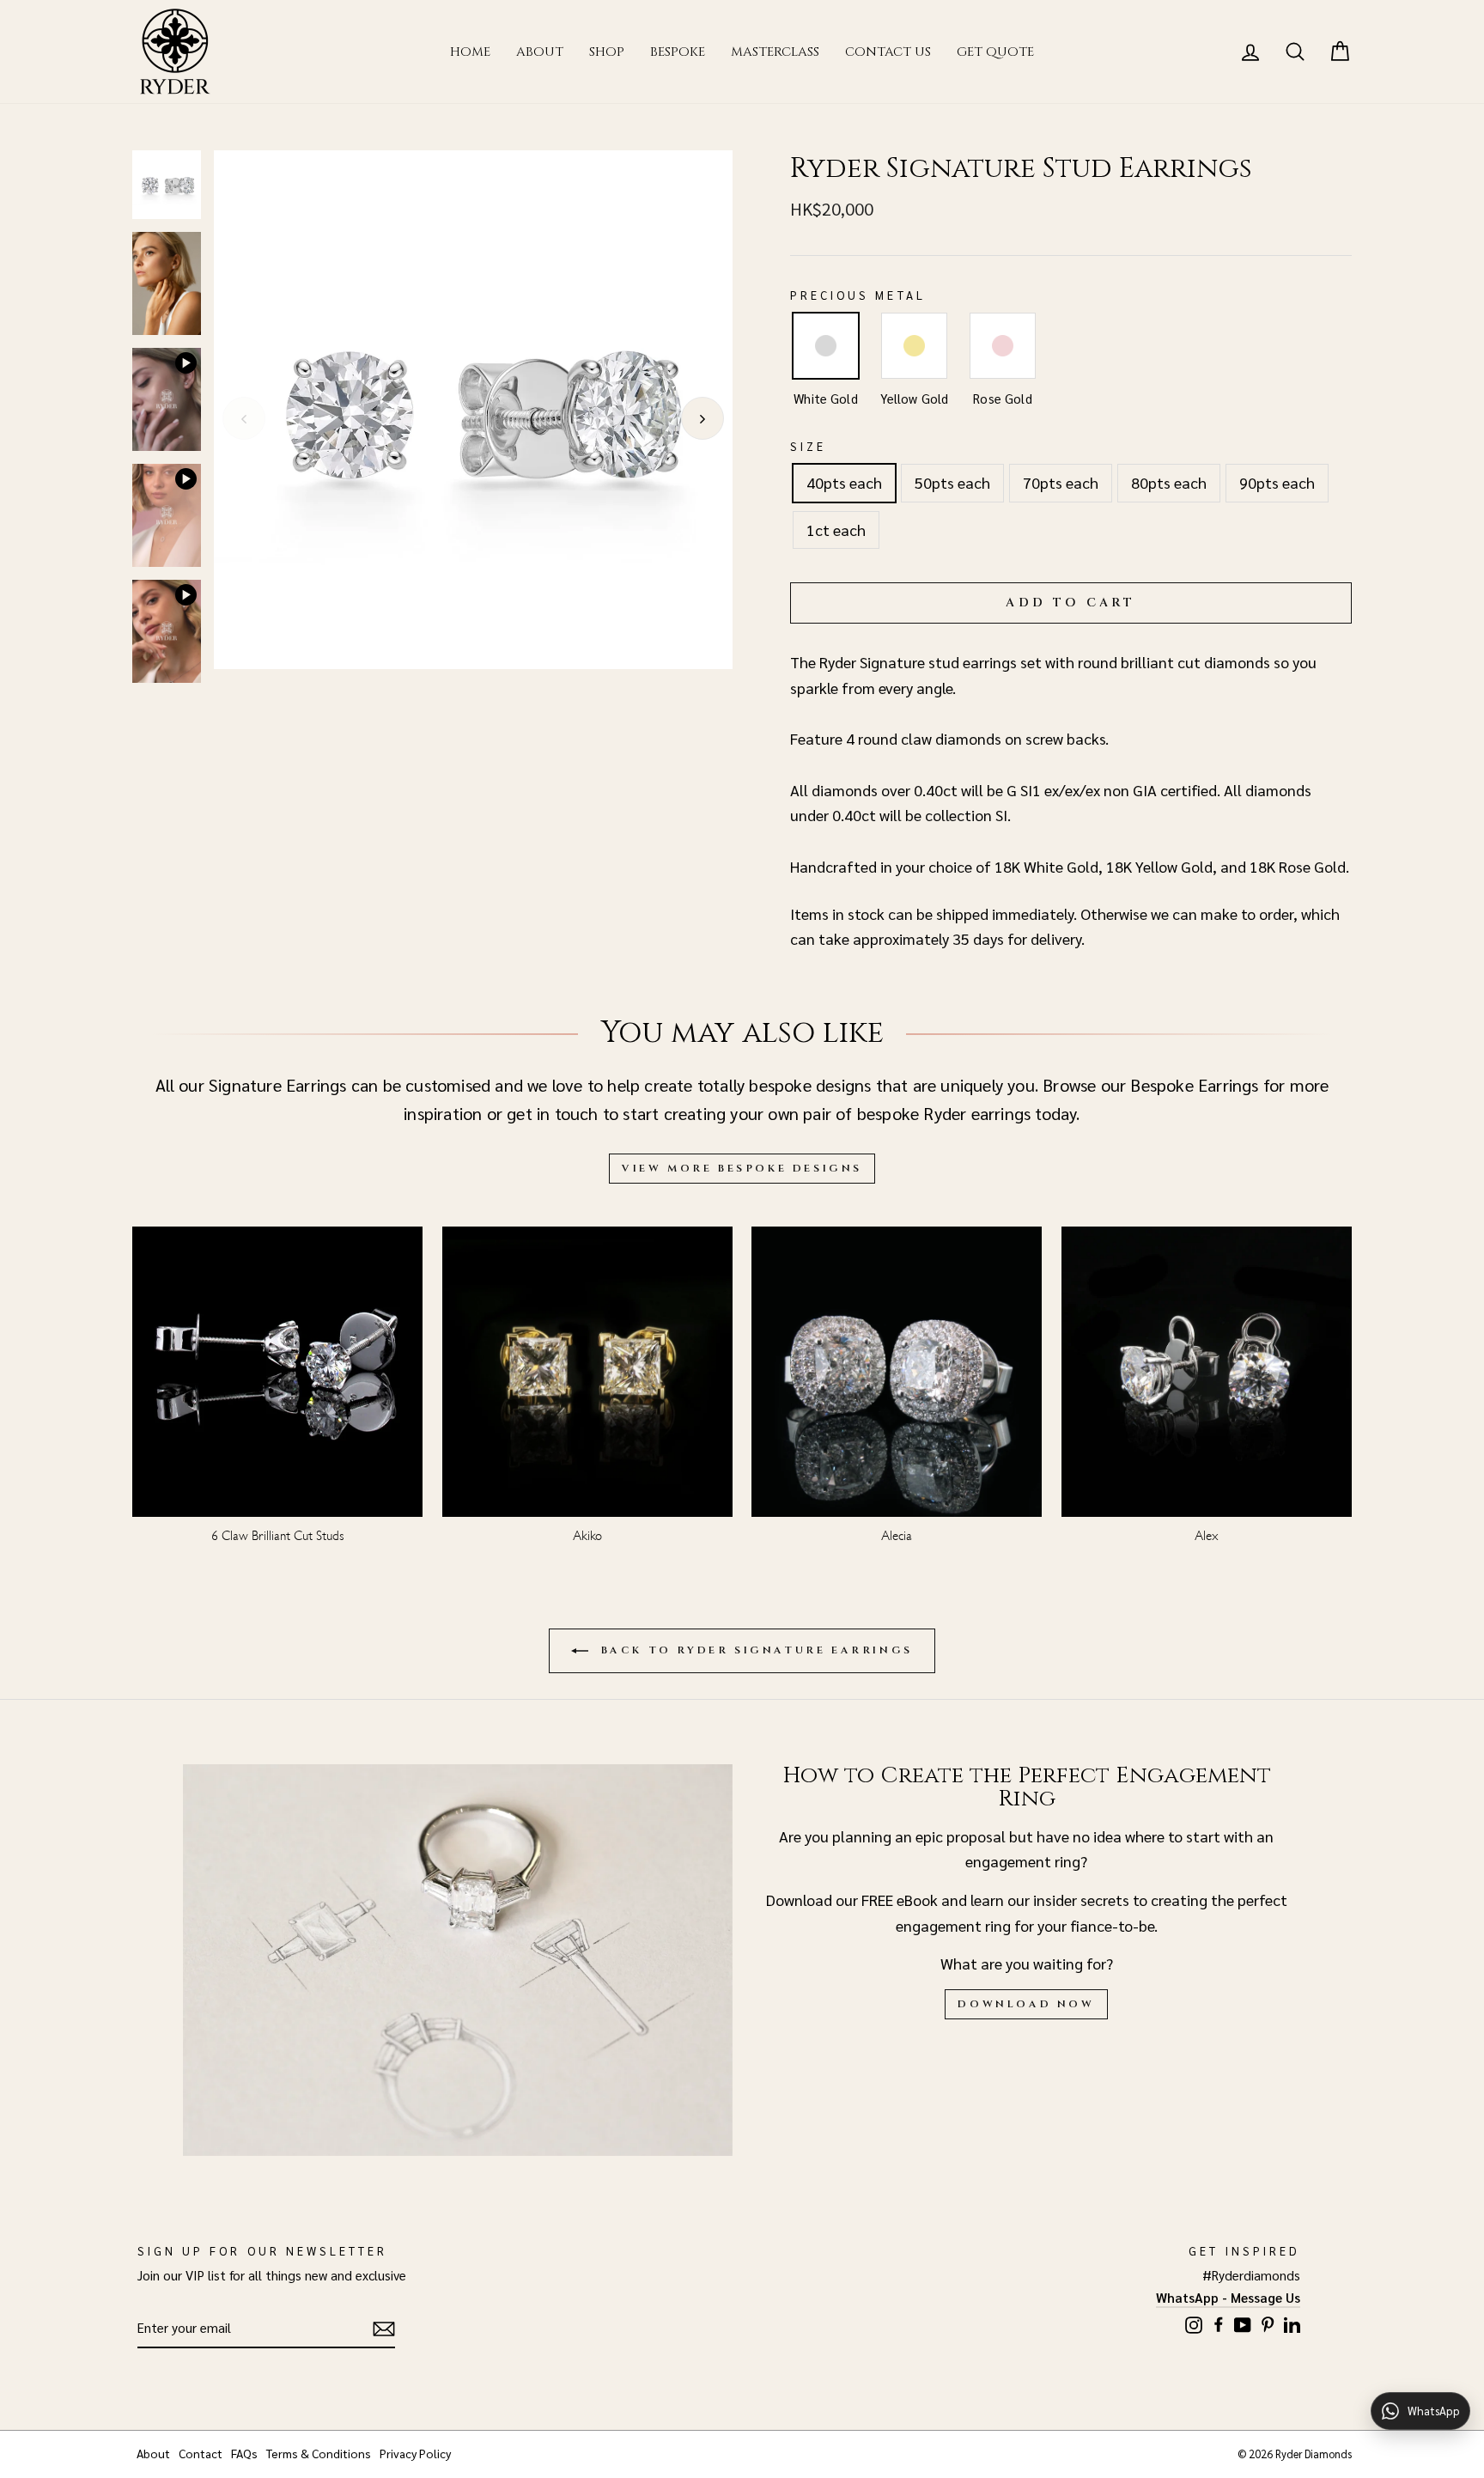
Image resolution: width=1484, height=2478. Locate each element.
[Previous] (244, 418)
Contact (201, 2453)
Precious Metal (858, 295)
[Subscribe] (384, 2328)
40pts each (844, 482)
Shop (607, 52)
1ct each (836, 530)
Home (470, 52)
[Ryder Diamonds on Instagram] (1194, 2323)
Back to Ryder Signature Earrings (754, 1650)
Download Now (1026, 2004)
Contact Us (888, 52)
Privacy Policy (415, 2453)
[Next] (702, 418)
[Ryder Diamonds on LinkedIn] (1292, 2322)
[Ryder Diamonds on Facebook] (1219, 2322)
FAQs (244, 2453)
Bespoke (678, 52)
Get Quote (995, 52)
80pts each (1169, 482)
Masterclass (775, 52)
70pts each (1061, 482)
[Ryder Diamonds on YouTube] (1243, 2323)
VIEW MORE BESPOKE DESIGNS (742, 1168)
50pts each (952, 482)
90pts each (1277, 482)
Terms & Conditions (319, 2453)
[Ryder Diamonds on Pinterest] (1268, 2322)
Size (808, 446)
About (540, 52)
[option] (473, 410)
